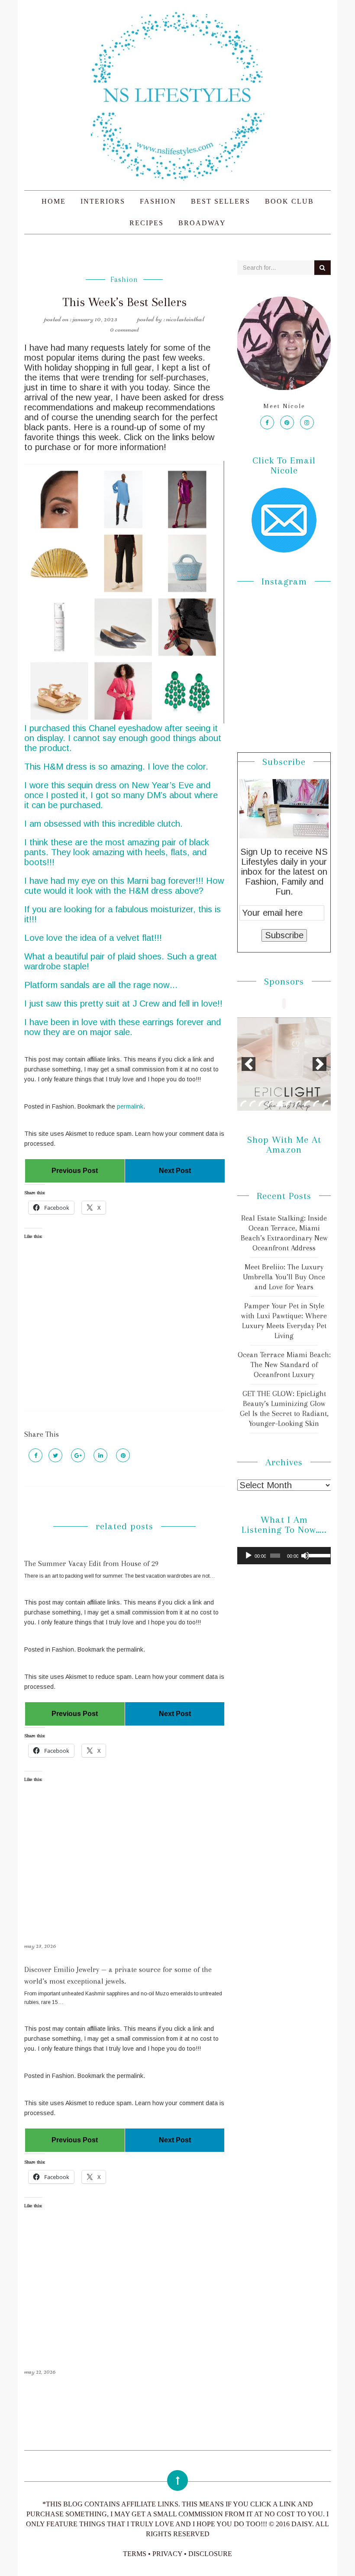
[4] (271, 1103)
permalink (130, 1106)
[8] (307, 1103)
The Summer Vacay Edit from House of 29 (91, 1563)
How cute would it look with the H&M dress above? (124, 886)
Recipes (147, 223)
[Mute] (305, 1556)
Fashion (158, 201)
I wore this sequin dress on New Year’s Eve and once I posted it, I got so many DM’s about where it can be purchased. (121, 795)
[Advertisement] (124, 1333)
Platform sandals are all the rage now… (101, 985)
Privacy (167, 2554)
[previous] (248, 1064)
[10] (325, 1103)
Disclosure (210, 2554)
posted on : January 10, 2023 (81, 319)
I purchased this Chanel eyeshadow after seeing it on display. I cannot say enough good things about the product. (123, 738)
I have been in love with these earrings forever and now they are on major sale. (123, 1027)
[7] (298, 1103)
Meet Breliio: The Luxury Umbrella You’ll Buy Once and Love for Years (284, 1277)
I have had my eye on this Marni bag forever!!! (114, 881)
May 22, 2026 (40, 2371)
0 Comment (124, 329)
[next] (319, 1064)
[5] (280, 1103)
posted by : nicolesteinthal (171, 319)
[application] (284, 1556)
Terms (135, 2554)
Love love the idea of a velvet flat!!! (93, 938)
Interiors (103, 201)
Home (54, 201)
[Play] (248, 1556)
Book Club (289, 201)
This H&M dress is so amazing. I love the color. (116, 767)
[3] (261, 1103)
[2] (252, 1103)
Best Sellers (221, 201)
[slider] (318, 1555)
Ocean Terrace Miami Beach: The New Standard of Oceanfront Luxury (284, 1365)
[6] (289, 1103)
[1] (243, 1103)
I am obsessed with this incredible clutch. (103, 824)
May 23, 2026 (40, 1946)
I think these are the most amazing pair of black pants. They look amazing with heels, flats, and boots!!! (117, 852)
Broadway (202, 223)
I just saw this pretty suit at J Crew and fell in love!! (123, 1004)
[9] (316, 1103)
